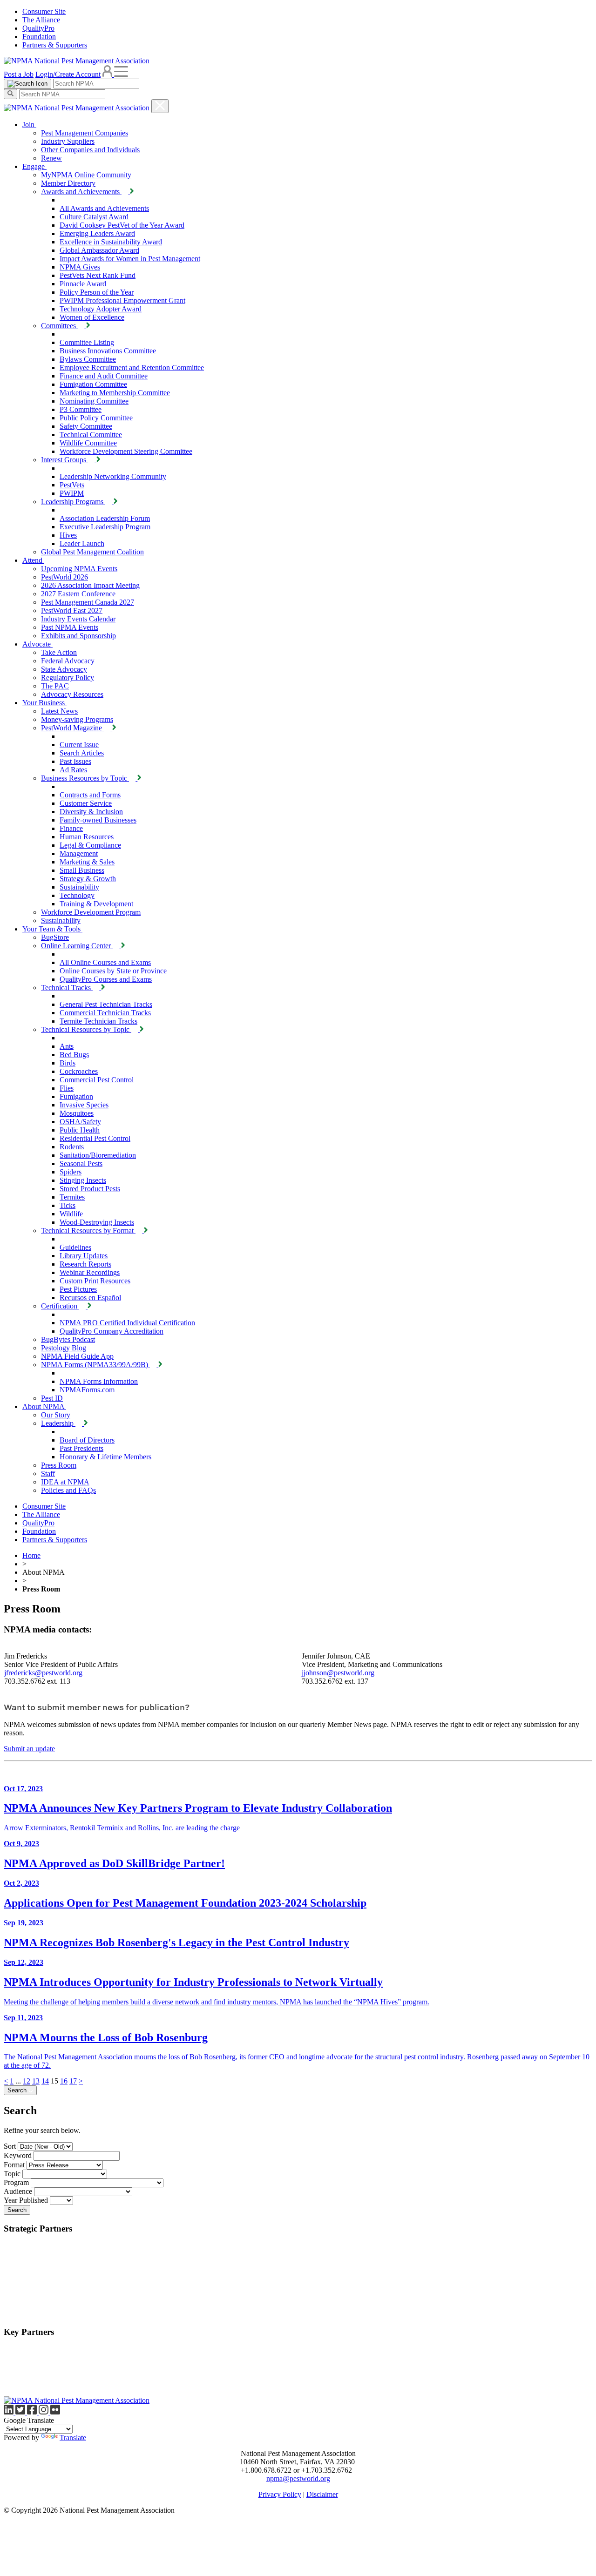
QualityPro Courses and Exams (106, 979)
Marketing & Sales (87, 862)
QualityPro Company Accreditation (112, 1331)
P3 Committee (81, 409)
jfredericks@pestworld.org (43, 1673)
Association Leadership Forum (105, 518)
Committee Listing (87, 342)
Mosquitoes (77, 1113)
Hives (68, 535)
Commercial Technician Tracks (105, 1013)
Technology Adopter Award (101, 309)
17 (73, 2081)
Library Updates (84, 1256)
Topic (12, 2174)
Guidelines (75, 1247)
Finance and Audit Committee (104, 376)
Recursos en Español (90, 1298)
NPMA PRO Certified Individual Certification (127, 1323)
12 (27, 2081)
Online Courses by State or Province (113, 971)
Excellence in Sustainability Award (111, 242)
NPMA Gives (80, 267)
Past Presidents (81, 1448)
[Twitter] (21, 2412)
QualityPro (38, 28)
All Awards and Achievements (104, 208)
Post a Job (19, 74)
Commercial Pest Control (97, 1080)
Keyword (18, 2155)
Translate (73, 2438)
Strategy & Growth (88, 879)
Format (14, 2165)
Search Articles (82, 753)
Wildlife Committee (88, 443)
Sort (10, 2146)
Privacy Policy (280, 2494)
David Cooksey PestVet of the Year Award (122, 225)
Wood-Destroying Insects (97, 1222)
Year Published (26, 2200)
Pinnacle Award (83, 284)
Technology (77, 895)
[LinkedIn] (10, 2412)
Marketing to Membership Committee (115, 393)
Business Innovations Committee (108, 351)
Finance (71, 828)
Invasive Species (84, 1105)
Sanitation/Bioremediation (98, 1155)
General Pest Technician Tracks (106, 1004)
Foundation (39, 37)
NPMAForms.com (87, 1390)
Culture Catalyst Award (94, 217)
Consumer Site (44, 11)
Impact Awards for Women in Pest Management (130, 259)
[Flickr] (55, 2412)
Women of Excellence (92, 317)
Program (16, 2182)
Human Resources (87, 837)
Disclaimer (322, 2494)
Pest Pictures (78, 1289)
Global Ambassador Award (99, 250)
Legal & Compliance (90, 845)
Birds (68, 1063)
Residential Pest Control (95, 1138)
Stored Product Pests (90, 1189)
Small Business (82, 870)
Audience (18, 2191)
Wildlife (71, 1214)
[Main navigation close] (160, 106)
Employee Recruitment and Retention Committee (132, 368)
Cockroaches (79, 1071)
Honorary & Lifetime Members (105, 1457)
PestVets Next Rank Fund (98, 275)
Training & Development (96, 904)
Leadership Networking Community (113, 476)
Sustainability (79, 887)
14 (45, 2081)
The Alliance (41, 20)
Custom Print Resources (95, 1281)
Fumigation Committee (93, 384)
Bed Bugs (74, 1055)
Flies (67, 1088)
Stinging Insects (83, 1180)
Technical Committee (91, 435)
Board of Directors (87, 1440)
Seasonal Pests (81, 1163)
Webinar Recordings (90, 1272)
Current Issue (79, 745)
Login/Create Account (68, 74)
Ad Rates (73, 770)
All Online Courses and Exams (105, 962)
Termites (72, 1197)
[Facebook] (33, 2412)
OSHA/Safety (80, 1122)
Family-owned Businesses (98, 820)
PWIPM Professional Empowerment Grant (122, 300)
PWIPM (72, 493)
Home (31, 1555)
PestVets (72, 485)
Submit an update (29, 1749)
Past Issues (75, 761)
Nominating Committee (94, 401)
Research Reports (85, 1264)
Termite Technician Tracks (98, 1021)
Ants (67, 1046)
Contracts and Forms (90, 795)
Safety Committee (86, 426)
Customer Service (86, 803)
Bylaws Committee (88, 359)
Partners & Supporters (55, 45)
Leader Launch (82, 543)
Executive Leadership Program (105, 527)
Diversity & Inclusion (91, 812)
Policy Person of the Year (97, 292)
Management (79, 853)
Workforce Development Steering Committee (126, 451)
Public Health (80, 1130)
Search (18, 2090)
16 (64, 2081)
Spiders (71, 1172)
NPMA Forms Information (99, 1381)
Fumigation (76, 1096)
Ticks (68, 1205)
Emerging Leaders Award (97, 233)
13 (36, 2081)
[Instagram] (44, 2412)
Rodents (72, 1147)
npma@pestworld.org (298, 2478)
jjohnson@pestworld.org (338, 1673)
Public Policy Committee (96, 418)
